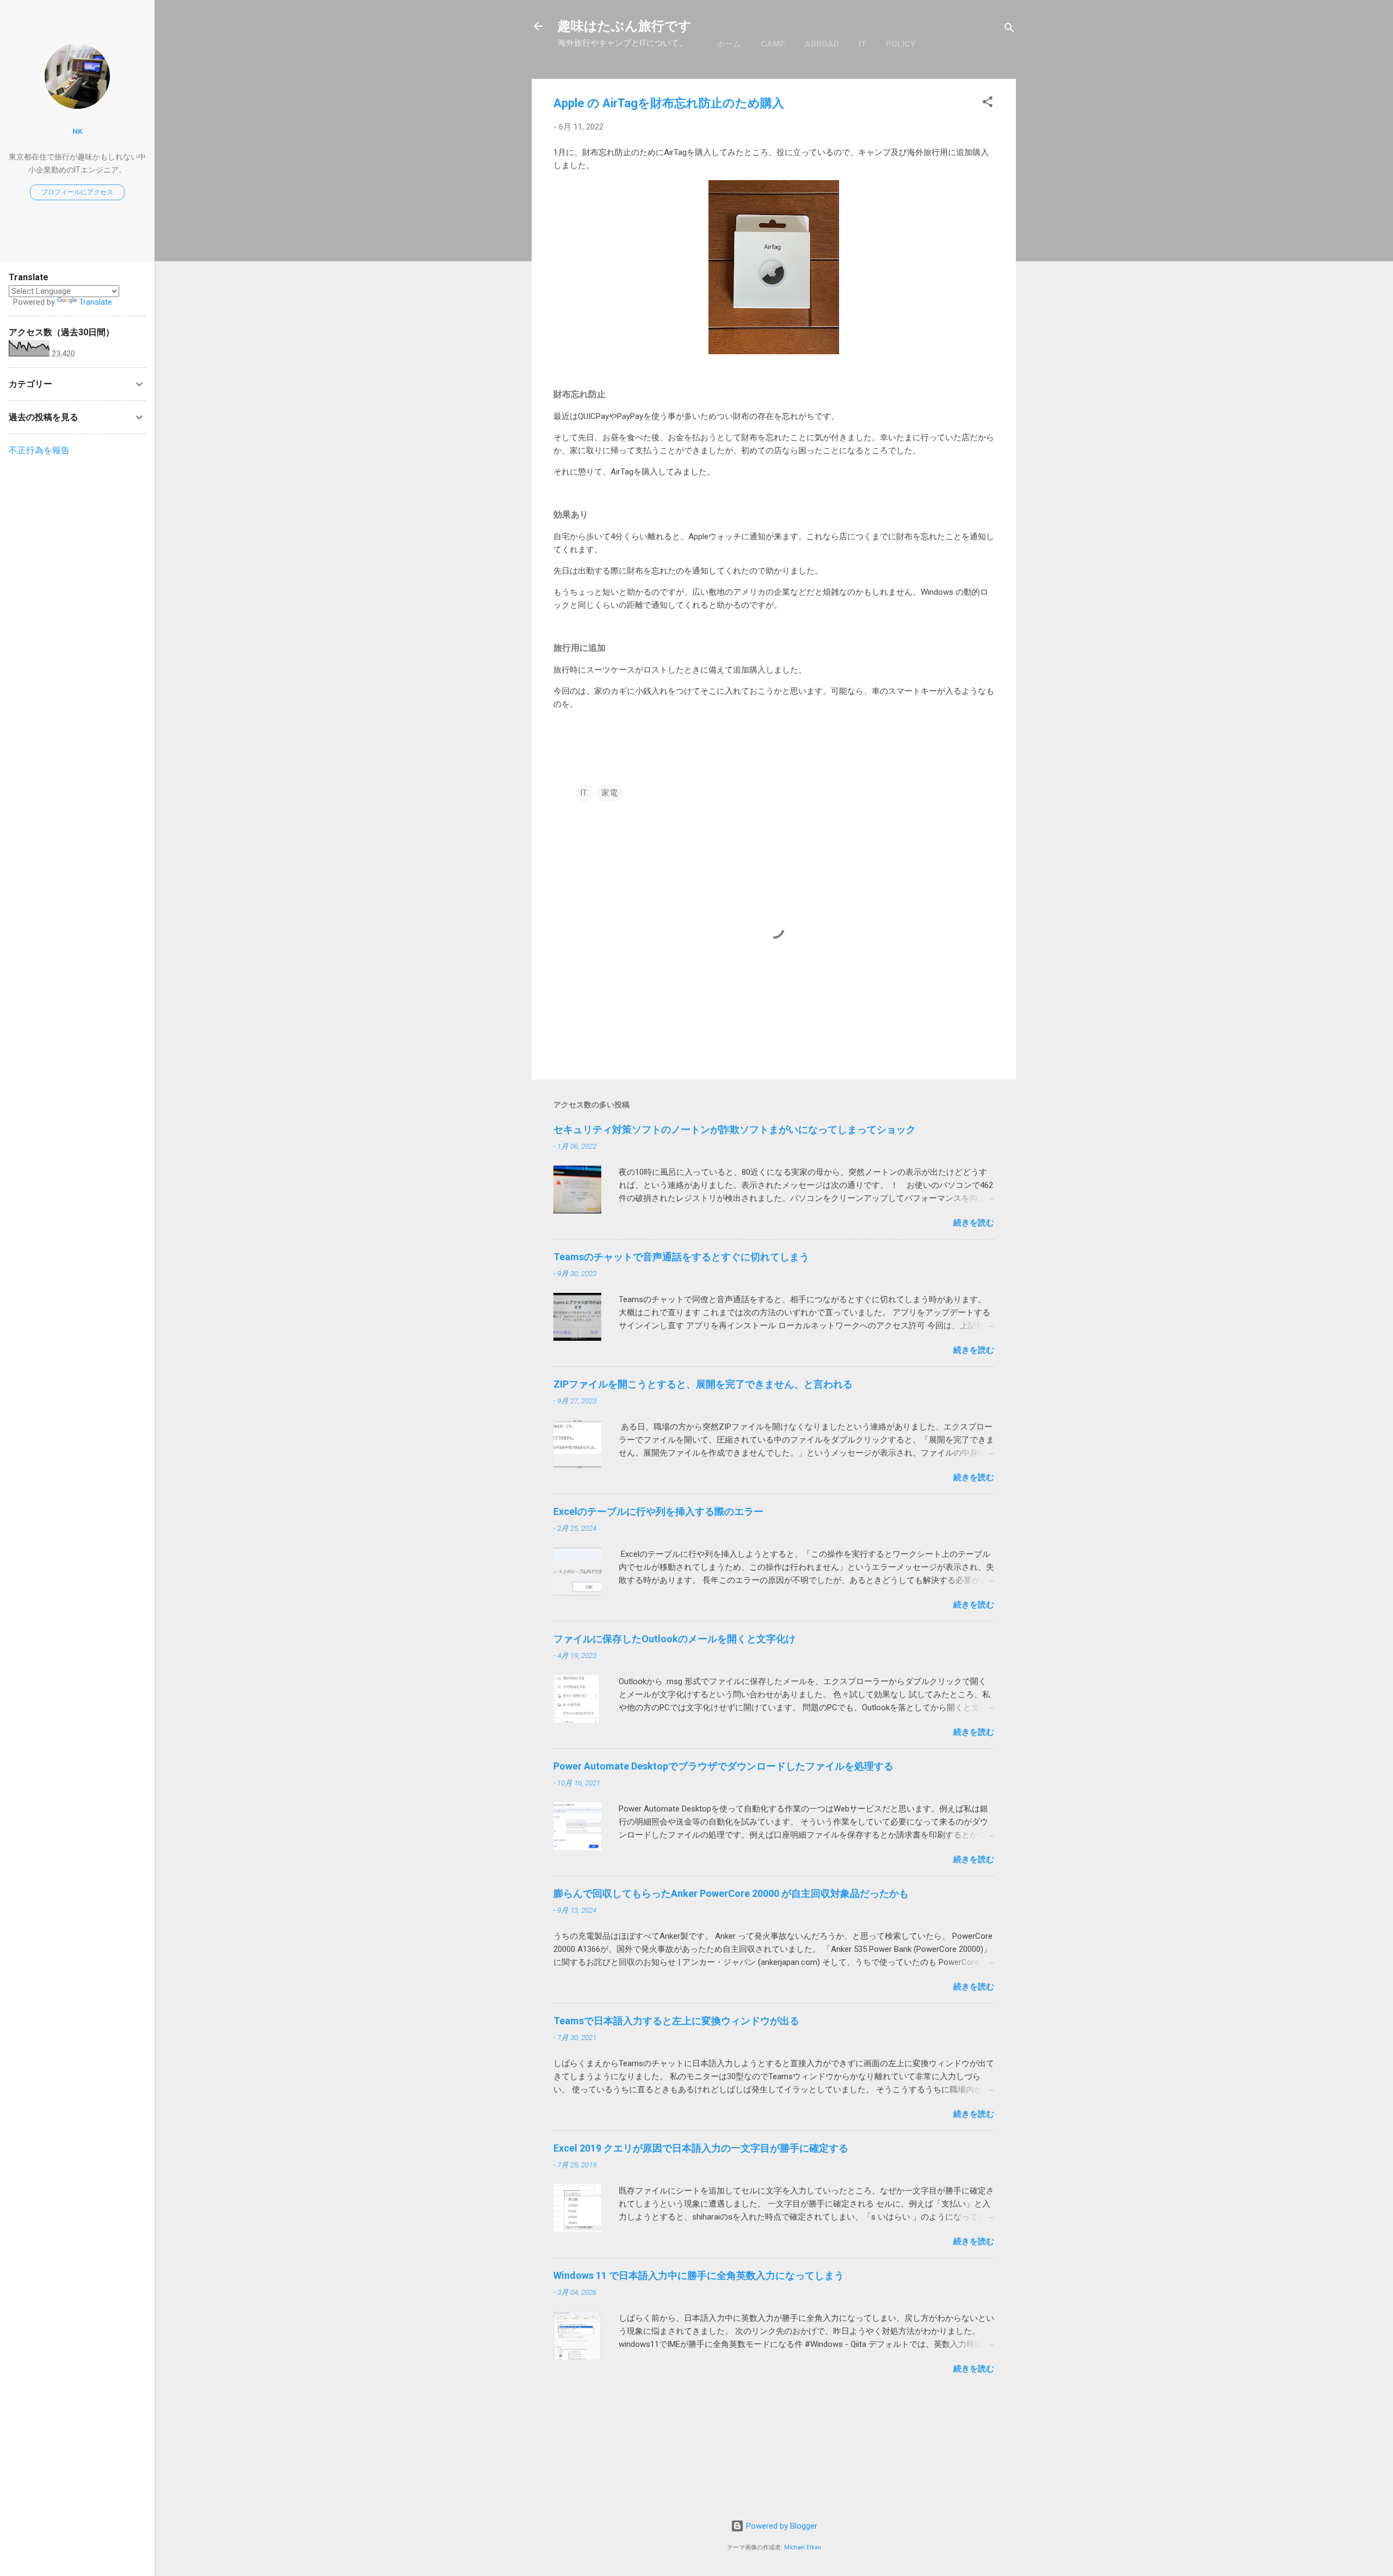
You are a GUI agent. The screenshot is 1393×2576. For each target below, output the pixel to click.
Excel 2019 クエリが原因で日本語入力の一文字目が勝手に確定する (701, 2148)
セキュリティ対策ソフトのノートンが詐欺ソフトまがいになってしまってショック (735, 1129)
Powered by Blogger (781, 2526)
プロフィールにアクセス (77, 192)
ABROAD (822, 44)
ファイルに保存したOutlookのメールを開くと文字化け (674, 1639)
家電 (609, 793)
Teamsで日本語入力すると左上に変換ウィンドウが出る (676, 2021)
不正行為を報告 (39, 450)
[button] (988, 104)
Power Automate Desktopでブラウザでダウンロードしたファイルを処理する (723, 1766)
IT (862, 44)
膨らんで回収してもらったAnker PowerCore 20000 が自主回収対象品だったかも (731, 1893)
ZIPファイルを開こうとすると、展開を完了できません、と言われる (703, 1384)
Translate (95, 302)
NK (78, 131)
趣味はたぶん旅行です (625, 26)
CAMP (773, 44)
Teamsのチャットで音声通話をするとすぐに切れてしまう (681, 1257)
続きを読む (974, 1223)
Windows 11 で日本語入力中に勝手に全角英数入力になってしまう (699, 2275)
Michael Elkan (803, 2547)
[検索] (1009, 30)
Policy (901, 44)
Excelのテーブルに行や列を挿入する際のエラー (658, 1511)
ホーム (729, 44)
